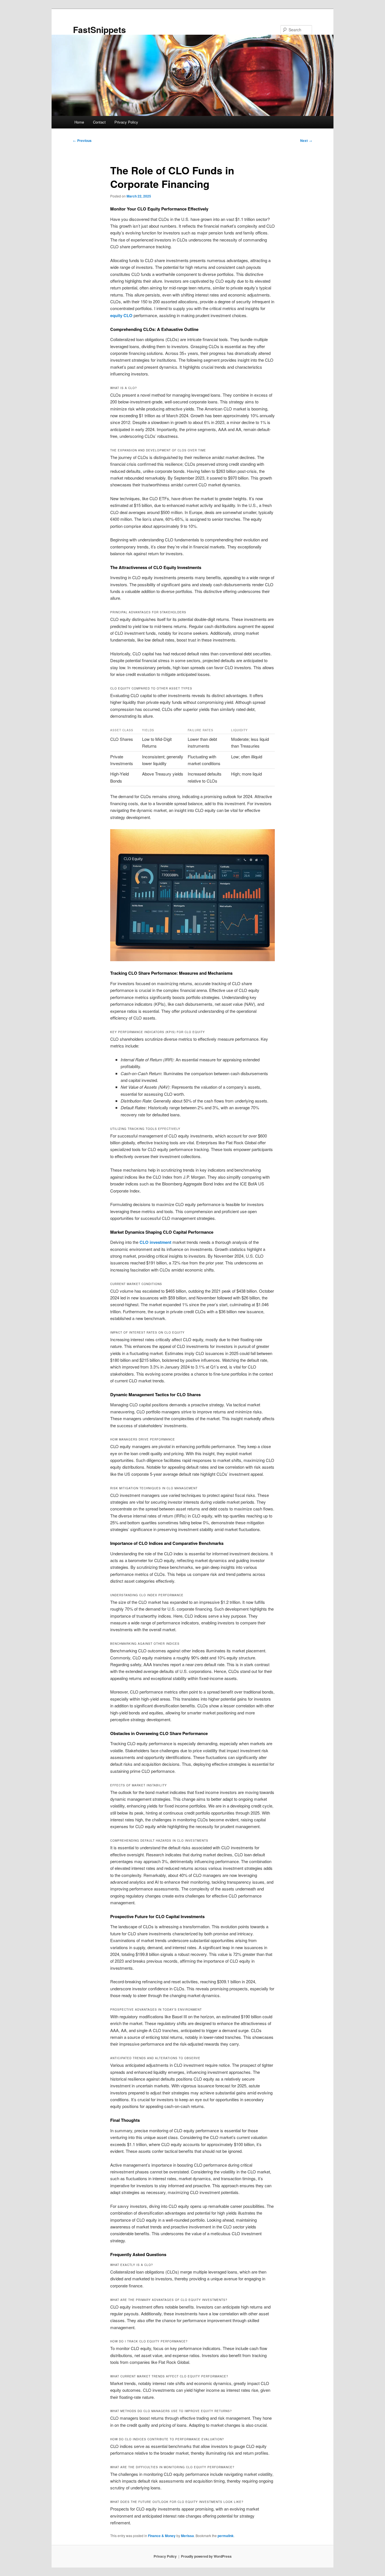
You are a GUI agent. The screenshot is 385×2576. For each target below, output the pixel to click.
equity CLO (121, 315)
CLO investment (155, 1242)
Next (306, 140)
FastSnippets (99, 29)
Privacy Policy (126, 122)
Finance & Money (162, 2536)
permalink (226, 2536)
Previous (82, 140)
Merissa (187, 2536)
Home (79, 122)
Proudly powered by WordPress (206, 2556)
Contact (99, 122)
